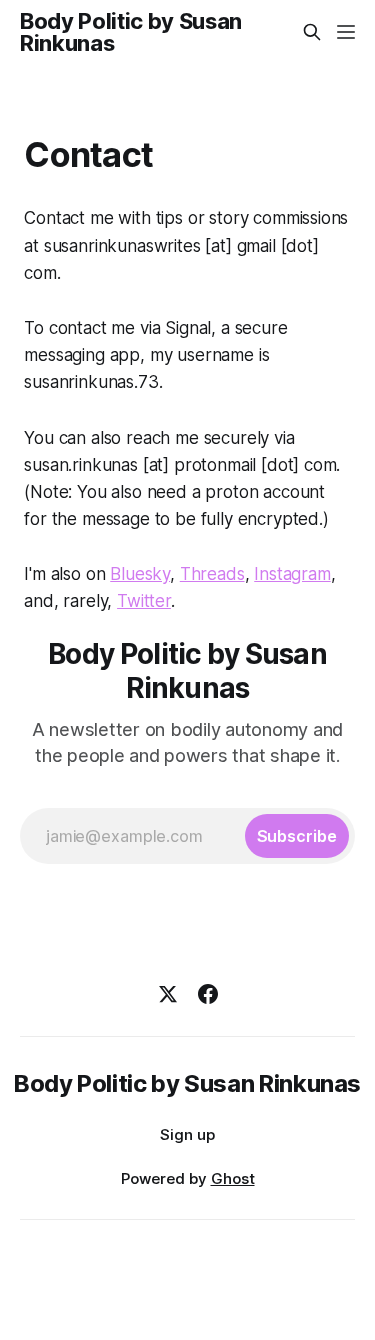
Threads (212, 574)
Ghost (233, 1178)
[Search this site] (312, 32)
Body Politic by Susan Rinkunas (131, 32)
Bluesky (140, 574)
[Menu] (346, 32)
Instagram (292, 574)
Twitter (144, 601)
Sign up (187, 1134)
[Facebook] (208, 994)
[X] (168, 994)
